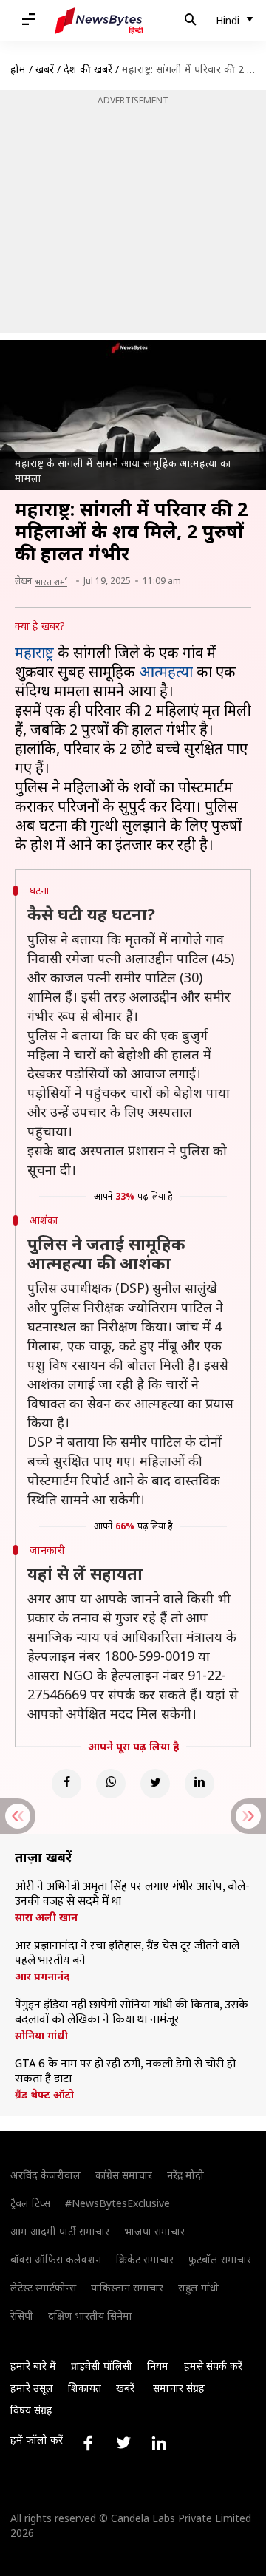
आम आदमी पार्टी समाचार (60, 2231)
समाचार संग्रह (179, 2388)
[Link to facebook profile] (88, 2443)
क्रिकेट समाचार (145, 2259)
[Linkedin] (199, 1784)
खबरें (45, 69)
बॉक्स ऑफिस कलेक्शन (56, 2259)
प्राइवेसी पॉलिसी (102, 2366)
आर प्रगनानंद (42, 1977)
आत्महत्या (166, 672)
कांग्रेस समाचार (124, 2175)
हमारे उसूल (32, 2388)
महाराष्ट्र (34, 652)
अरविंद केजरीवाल (45, 2175)
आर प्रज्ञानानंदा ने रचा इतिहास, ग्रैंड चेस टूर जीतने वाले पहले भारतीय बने (127, 1954)
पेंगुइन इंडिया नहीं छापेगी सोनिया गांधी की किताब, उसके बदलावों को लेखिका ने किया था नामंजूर (132, 2013)
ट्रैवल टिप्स (30, 2203)
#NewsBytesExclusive (117, 2203)
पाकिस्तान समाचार (127, 2287)
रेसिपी (22, 2315)
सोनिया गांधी (41, 2036)
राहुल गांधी (198, 2287)
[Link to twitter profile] (123, 2443)
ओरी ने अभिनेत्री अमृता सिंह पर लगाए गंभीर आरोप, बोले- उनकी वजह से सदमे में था (132, 1894)
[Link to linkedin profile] (159, 2443)
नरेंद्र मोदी (185, 2175)
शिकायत (85, 2388)
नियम (158, 2366)
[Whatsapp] (111, 1784)
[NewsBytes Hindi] (99, 21)
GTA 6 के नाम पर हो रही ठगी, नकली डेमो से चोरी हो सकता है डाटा (125, 2072)
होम (18, 69)
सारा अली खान (46, 1917)
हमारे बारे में (33, 2366)
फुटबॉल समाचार (220, 2259)
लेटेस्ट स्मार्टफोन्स (43, 2287)
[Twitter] (155, 1784)
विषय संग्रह (31, 2410)
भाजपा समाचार (154, 2231)
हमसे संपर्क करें (213, 2366)
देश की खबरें (88, 69)
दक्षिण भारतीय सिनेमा (90, 2315)
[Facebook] (66, 1784)
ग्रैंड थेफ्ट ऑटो (44, 2095)
